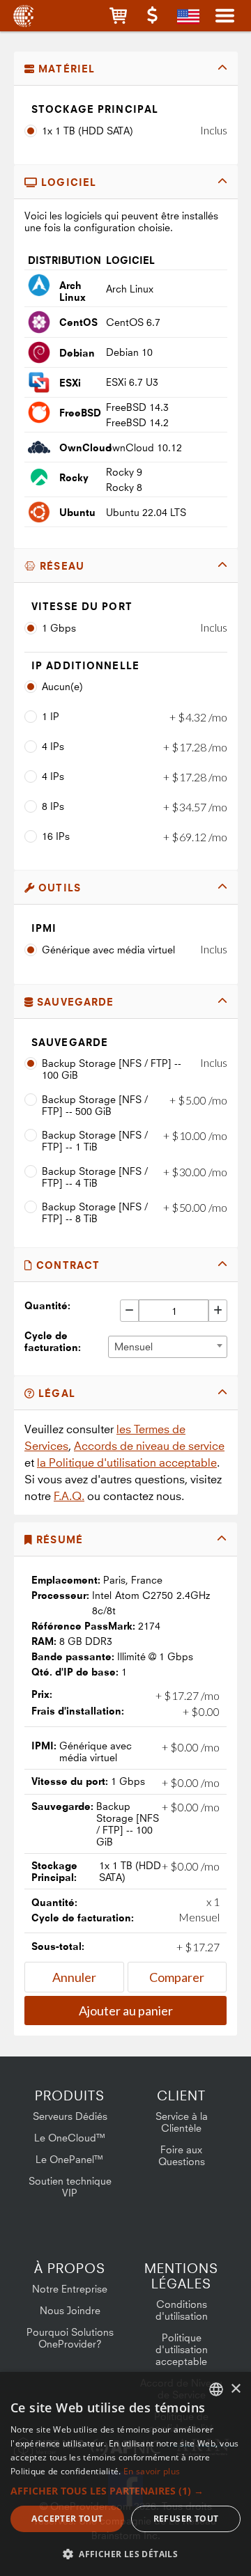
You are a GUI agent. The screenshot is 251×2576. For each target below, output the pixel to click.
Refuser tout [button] (186, 2519)
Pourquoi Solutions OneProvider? (70, 2338)
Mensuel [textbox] (134, 1346)
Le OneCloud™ (70, 2138)
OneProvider (23, 16)
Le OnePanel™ (70, 2159)
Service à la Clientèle (182, 2122)
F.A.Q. (69, 1496)
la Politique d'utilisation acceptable (127, 1462)
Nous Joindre (70, 2310)
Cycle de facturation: (53, 1341)
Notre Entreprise (70, 2289)
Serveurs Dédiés (70, 2116)
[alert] (125, 2474)
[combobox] (168, 1347)
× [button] (235, 2389)
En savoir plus (152, 2471)
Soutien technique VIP (70, 2187)
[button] (118, 16)
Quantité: (47, 1305)
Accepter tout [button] (67, 2519)
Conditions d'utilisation (182, 2310)
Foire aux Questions (182, 2155)
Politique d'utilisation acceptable (182, 2349)
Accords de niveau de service (149, 1446)
